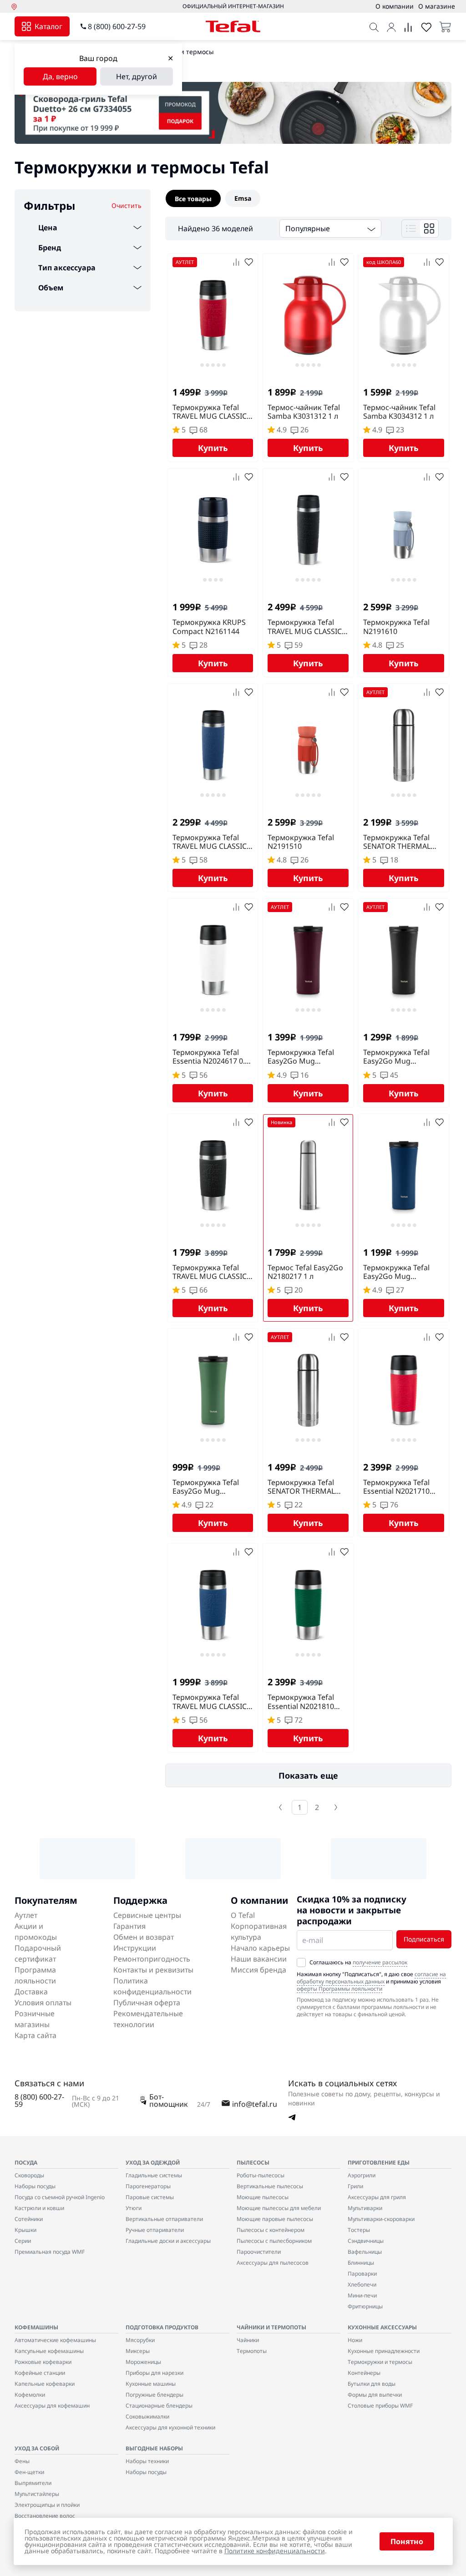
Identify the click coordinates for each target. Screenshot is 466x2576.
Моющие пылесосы (263, 2197)
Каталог (48, 26)
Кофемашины (36, 2327)
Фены (22, 2461)
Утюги (134, 2208)
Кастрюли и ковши (39, 2208)
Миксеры (138, 2351)
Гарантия (129, 1926)
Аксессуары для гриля (377, 2197)
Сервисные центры (147, 1915)
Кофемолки (30, 2395)
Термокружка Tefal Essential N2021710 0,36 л (396, 1487)
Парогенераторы (148, 2186)
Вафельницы (365, 2252)
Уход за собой (37, 2448)
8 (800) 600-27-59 (117, 26)
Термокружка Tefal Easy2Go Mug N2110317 (301, 1057)
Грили (355, 2186)
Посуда (26, 2163)
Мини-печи (362, 2295)
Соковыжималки (147, 2416)
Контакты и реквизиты (153, 1970)
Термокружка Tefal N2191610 (396, 627)
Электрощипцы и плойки (47, 2505)
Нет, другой (137, 76)
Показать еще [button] (308, 1775)
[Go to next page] (336, 1807)
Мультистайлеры (37, 2494)
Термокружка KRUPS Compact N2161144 (209, 627)
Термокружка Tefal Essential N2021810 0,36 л (301, 1702)
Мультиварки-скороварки (381, 2219)
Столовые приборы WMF (380, 2406)
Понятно (407, 2541)
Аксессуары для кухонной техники (170, 2427)
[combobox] (330, 228)
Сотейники (29, 2219)
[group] (308, 198)
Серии (23, 2241)
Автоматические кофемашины (55, 2340)
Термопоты (252, 2351)
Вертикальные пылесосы (270, 2186)
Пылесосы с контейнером (271, 2230)
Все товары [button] (193, 199)
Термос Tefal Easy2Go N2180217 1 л (305, 1272)
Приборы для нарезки (154, 2373)
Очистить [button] (127, 205)
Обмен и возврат (144, 1937)
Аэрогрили (362, 2175)
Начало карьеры (260, 1948)
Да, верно (60, 76)
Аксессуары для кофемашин (52, 2406)
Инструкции (135, 1948)
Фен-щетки (29, 2472)
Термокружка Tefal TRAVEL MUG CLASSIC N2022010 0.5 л (305, 627)
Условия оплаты (43, 2003)
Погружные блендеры (154, 2395)
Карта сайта (35, 2035)
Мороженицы (143, 2362)
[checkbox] (301, 1962)
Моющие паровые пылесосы (275, 2219)
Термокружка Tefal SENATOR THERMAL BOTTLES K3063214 (301, 1487)
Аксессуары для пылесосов (273, 2263)
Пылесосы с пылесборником (274, 2241)
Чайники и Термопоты (271, 2327)
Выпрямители (33, 2483)
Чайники (248, 2340)
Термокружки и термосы (380, 2362)
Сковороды (29, 2175)
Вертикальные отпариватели (164, 2219)
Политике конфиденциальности (275, 2551)
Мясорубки (140, 2340)
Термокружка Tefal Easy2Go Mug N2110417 (206, 1487)
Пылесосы (253, 2163)
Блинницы (361, 2263)
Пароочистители (259, 2252)
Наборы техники (147, 2461)
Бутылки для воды (372, 2384)
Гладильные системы (154, 2175)
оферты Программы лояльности (339, 1989)
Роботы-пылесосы (261, 2175)
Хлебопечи (362, 2284)
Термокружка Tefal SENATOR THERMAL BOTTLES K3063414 (397, 842)
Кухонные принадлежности (384, 2351)
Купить (213, 448)
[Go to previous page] (280, 1807)
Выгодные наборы (154, 2448)
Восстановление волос (45, 2516)
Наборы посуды (35, 2186)
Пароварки (362, 2274)
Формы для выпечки (375, 2395)
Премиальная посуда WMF (50, 2252)
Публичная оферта (147, 2003)
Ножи (355, 2340)
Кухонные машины (151, 2384)
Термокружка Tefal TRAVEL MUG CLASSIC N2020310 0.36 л (210, 1702)
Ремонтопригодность (152, 1959)
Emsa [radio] (243, 198)
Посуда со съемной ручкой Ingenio (60, 2197)
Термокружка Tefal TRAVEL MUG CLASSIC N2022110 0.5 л (210, 842)
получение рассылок (380, 1962)
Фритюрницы (365, 2306)
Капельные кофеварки (45, 2384)
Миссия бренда (258, 1970)
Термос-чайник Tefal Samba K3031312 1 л (304, 412)
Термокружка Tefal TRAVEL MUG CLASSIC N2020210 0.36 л (210, 1272)
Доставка (31, 1992)
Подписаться (424, 1939)
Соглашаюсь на (358, 1962)
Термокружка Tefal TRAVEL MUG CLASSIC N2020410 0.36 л (210, 412)
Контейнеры (364, 2373)
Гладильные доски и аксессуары (168, 2241)
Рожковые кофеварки (43, 2362)
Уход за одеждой (153, 2163)
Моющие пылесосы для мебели (279, 2208)
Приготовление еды (379, 2163)
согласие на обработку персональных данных (371, 1978)
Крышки (25, 2230)
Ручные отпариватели (155, 2230)
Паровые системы (150, 2197)
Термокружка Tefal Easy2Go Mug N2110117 (396, 1057)
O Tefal (243, 1915)
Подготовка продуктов (162, 2327)
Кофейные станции (40, 2373)
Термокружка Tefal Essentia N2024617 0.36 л (213, 1057)
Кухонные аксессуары (382, 2327)
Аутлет (26, 1915)
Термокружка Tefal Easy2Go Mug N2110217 (396, 1272)
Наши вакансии (259, 1959)
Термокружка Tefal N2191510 (301, 842)
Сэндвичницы (366, 2241)
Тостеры (359, 2230)
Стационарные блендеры (159, 2406)
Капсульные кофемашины (49, 2351)
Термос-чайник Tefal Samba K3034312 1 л (399, 412)
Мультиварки (365, 2208)
